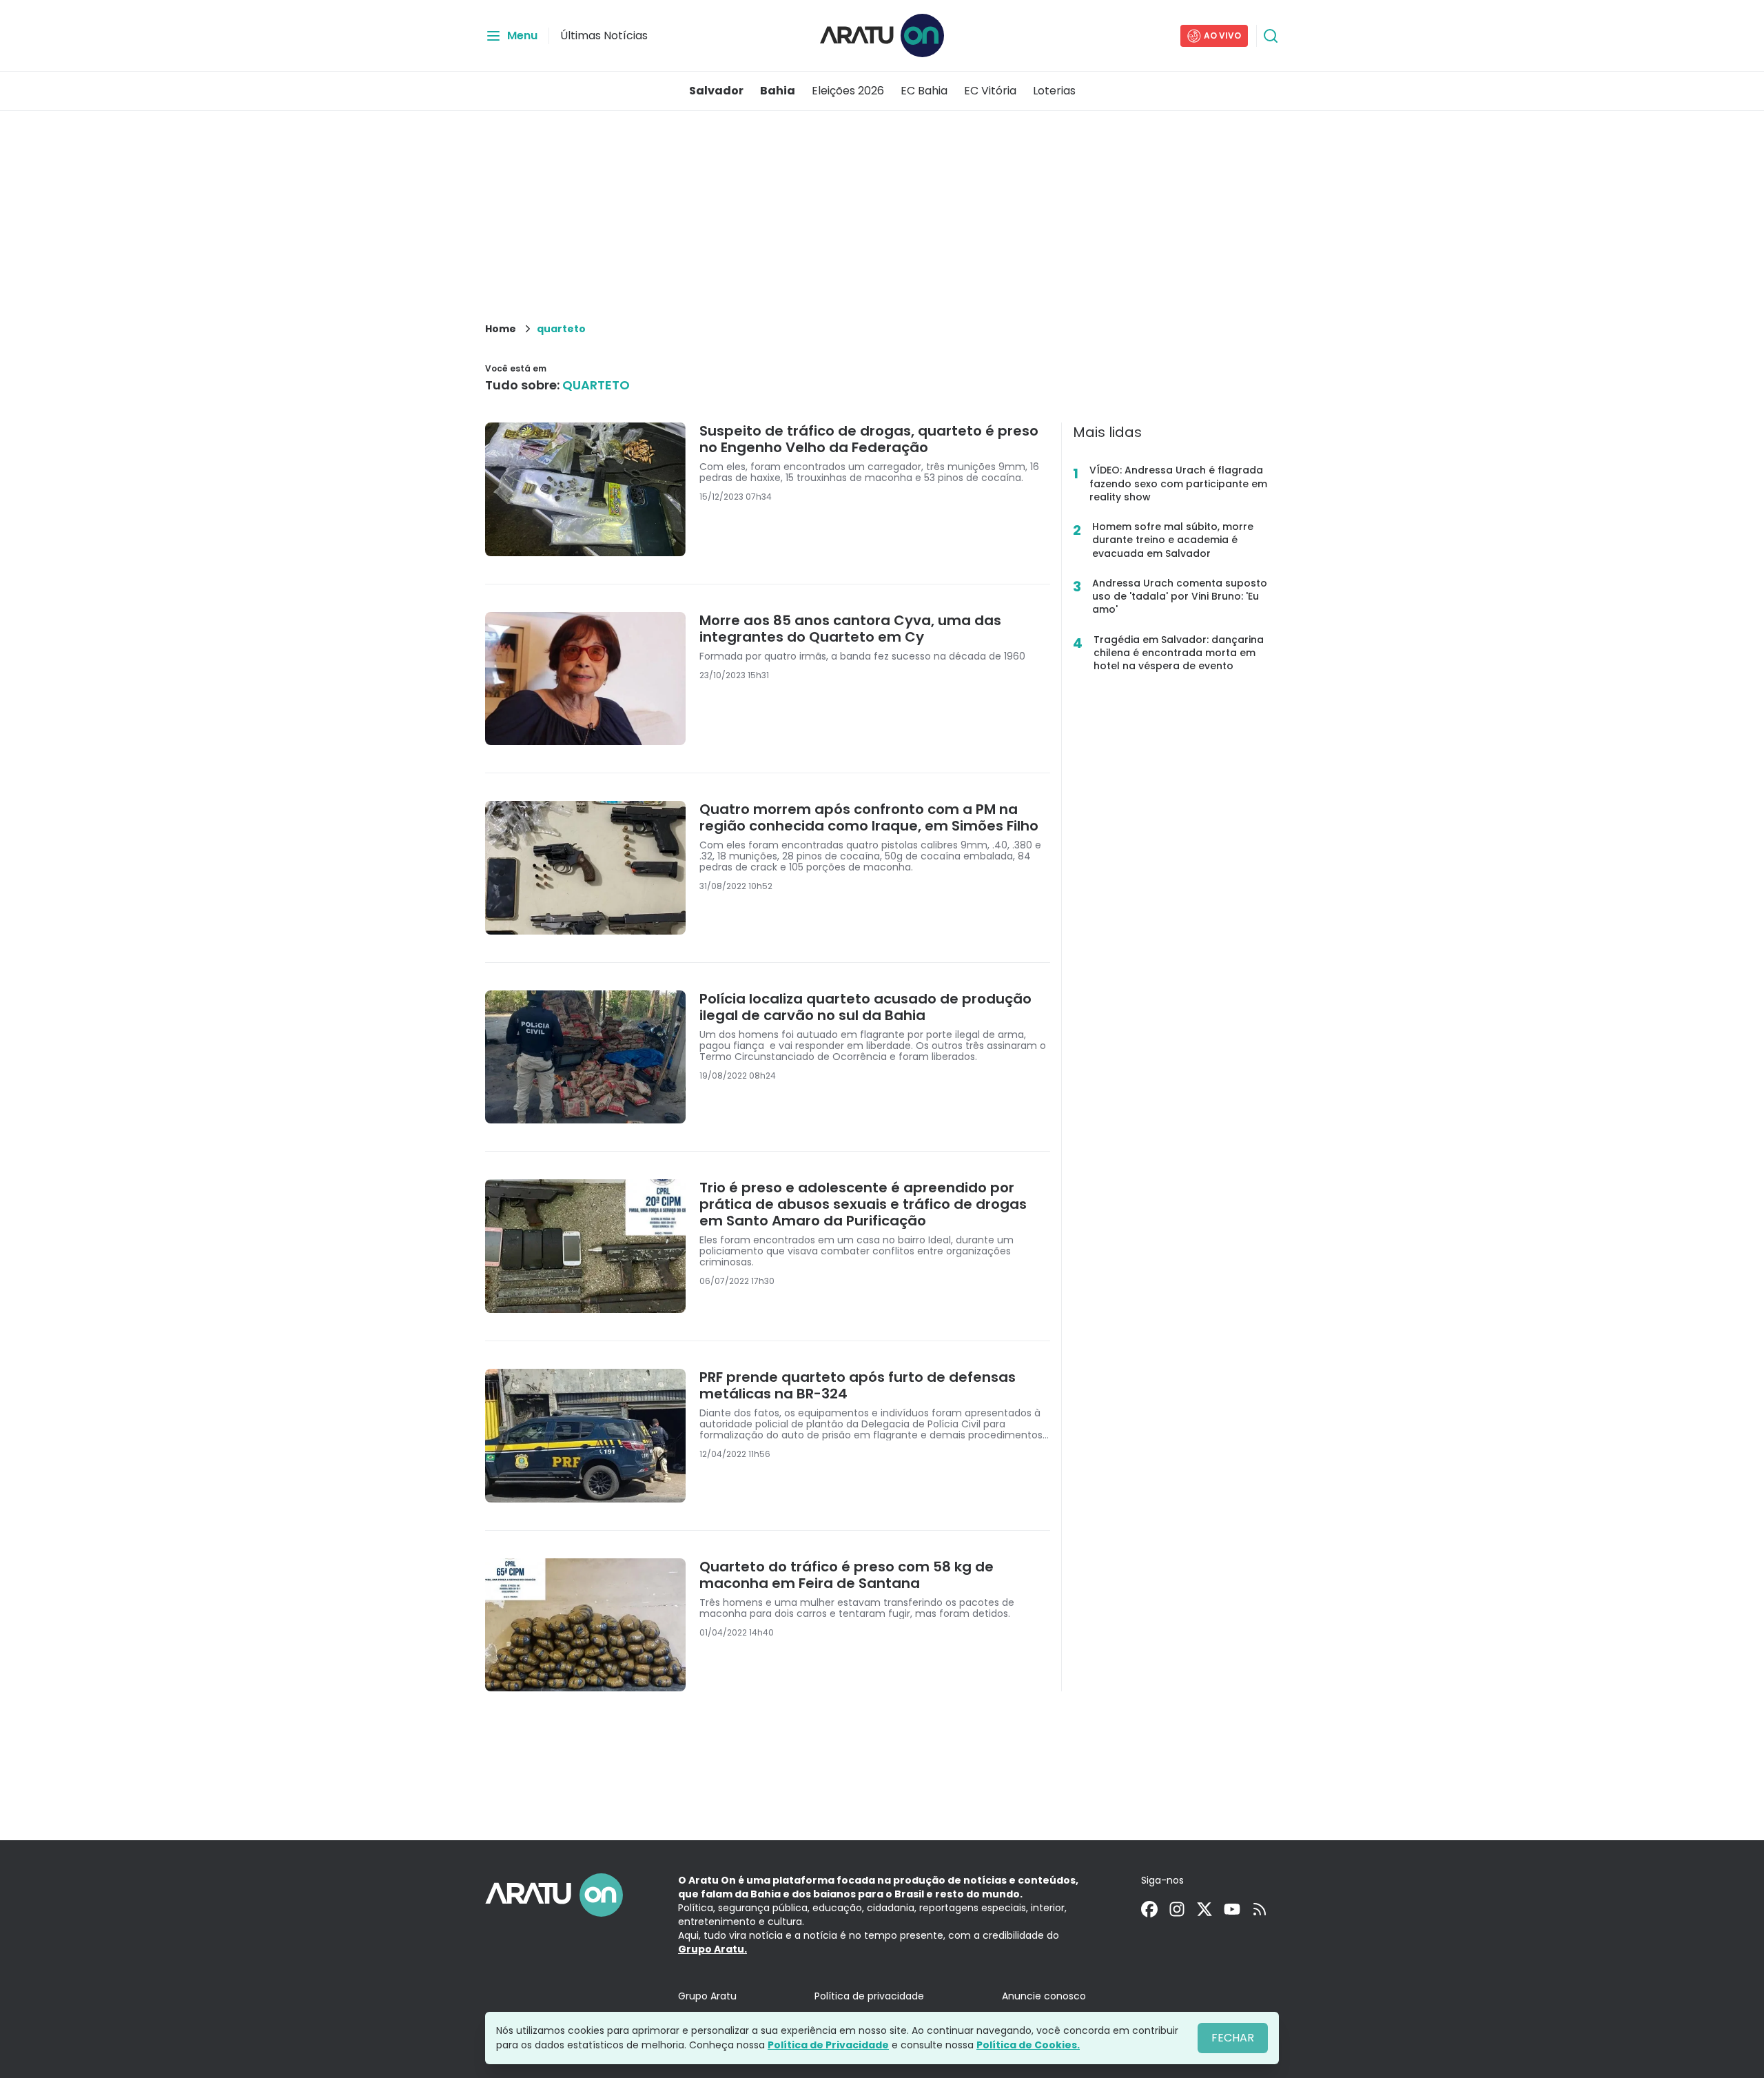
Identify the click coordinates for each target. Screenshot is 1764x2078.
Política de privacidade (869, 1996)
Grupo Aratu (707, 1996)
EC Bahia (924, 91)
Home (501, 329)
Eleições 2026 (848, 91)
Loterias (1054, 91)
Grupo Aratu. (712, 1949)
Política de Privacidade (828, 2045)
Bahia (778, 91)
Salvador (716, 91)
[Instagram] (1177, 1909)
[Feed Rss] (1260, 1909)
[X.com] (1204, 1909)
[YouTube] (1232, 1909)
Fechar (1233, 2038)
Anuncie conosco (1044, 1996)
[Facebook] (1149, 1909)
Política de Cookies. (1028, 2045)
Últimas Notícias (604, 35)
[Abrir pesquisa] (1271, 36)
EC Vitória (990, 91)
